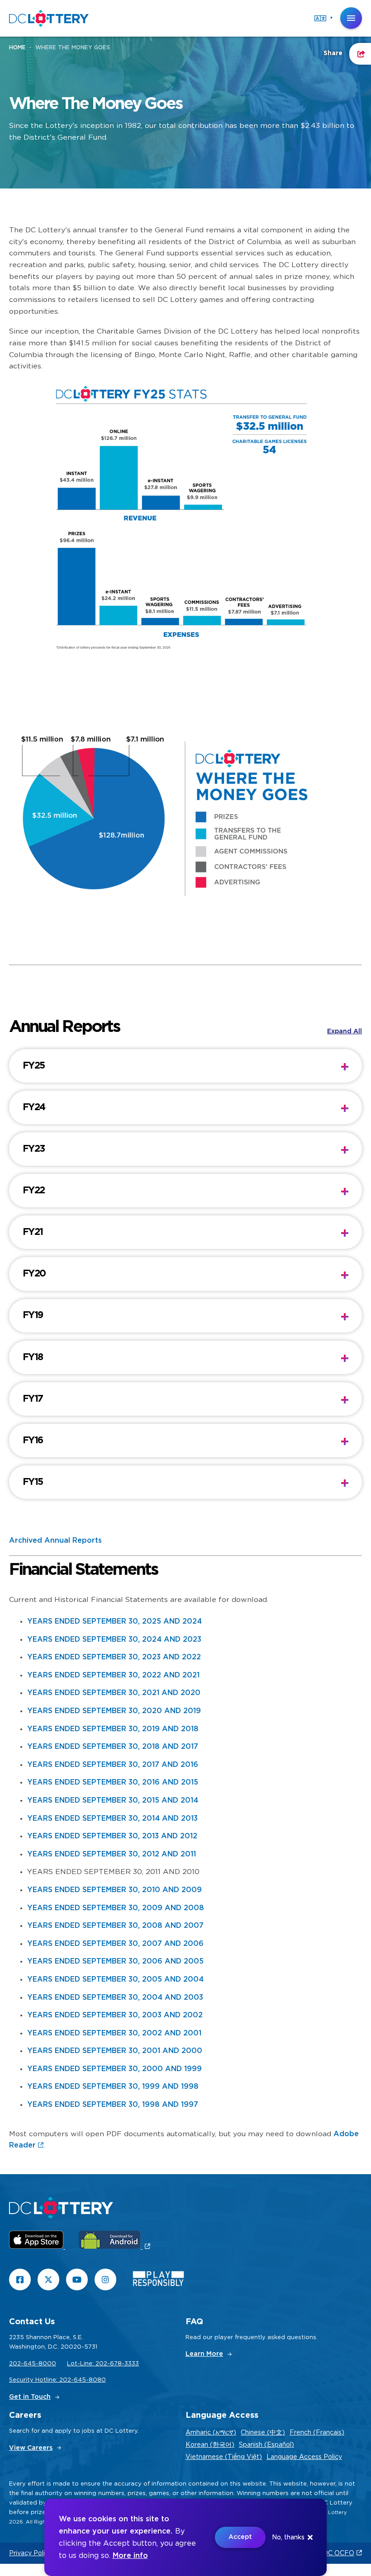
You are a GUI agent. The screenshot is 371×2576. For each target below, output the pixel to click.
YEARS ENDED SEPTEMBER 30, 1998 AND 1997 (113, 2105)
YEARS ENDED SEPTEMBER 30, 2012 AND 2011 (112, 1854)
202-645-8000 (33, 2364)
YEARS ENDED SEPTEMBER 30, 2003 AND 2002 (115, 2015)
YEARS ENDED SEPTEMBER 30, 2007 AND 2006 (115, 1944)
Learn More (204, 2354)
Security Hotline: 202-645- (49, 2380)
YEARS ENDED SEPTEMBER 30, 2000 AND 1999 (114, 2069)
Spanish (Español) (266, 2445)
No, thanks (288, 2538)
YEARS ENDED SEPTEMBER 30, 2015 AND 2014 (113, 1800)
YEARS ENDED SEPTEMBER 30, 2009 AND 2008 (116, 1908)
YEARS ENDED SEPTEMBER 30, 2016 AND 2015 (113, 1782)
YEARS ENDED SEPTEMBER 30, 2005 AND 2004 (115, 1979)
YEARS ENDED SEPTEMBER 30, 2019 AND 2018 (113, 1729)
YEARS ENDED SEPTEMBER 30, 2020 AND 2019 (114, 1711)
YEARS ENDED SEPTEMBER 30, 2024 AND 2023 (114, 1639)
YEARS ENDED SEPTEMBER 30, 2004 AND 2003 (115, 1997)
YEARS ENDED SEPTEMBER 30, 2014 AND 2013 (112, 1818)
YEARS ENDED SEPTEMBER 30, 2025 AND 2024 (114, 1621)
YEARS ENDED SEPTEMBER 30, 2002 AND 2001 (114, 2033)
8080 (97, 2380)
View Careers (31, 2448)
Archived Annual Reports (55, 1540)
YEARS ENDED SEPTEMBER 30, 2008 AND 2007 (115, 1926)
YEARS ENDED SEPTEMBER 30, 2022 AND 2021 (113, 1675)
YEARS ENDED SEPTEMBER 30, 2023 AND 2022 (114, 1657)
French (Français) (317, 2433)
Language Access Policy (304, 2457)
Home (17, 47)
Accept (240, 2537)
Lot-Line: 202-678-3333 (103, 2364)
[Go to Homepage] (49, 18)
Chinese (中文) (263, 2433)
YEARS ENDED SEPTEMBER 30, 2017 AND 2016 (113, 1765)
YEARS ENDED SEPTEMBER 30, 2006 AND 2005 (115, 1961)
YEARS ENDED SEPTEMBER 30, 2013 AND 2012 (112, 1836)
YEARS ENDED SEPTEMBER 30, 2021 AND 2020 (114, 1693)
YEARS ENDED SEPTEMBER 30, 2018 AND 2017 (113, 1747)
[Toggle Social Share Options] (360, 54)
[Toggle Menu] (351, 18)
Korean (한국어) (210, 2445)
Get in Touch (30, 2397)
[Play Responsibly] (159, 2281)
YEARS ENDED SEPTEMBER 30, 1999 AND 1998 (113, 2086)
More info (130, 2556)
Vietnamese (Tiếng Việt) (224, 2457)
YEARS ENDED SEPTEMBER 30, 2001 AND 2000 (115, 2051)
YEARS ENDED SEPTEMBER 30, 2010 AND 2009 (114, 1890)
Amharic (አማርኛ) (211, 2433)
